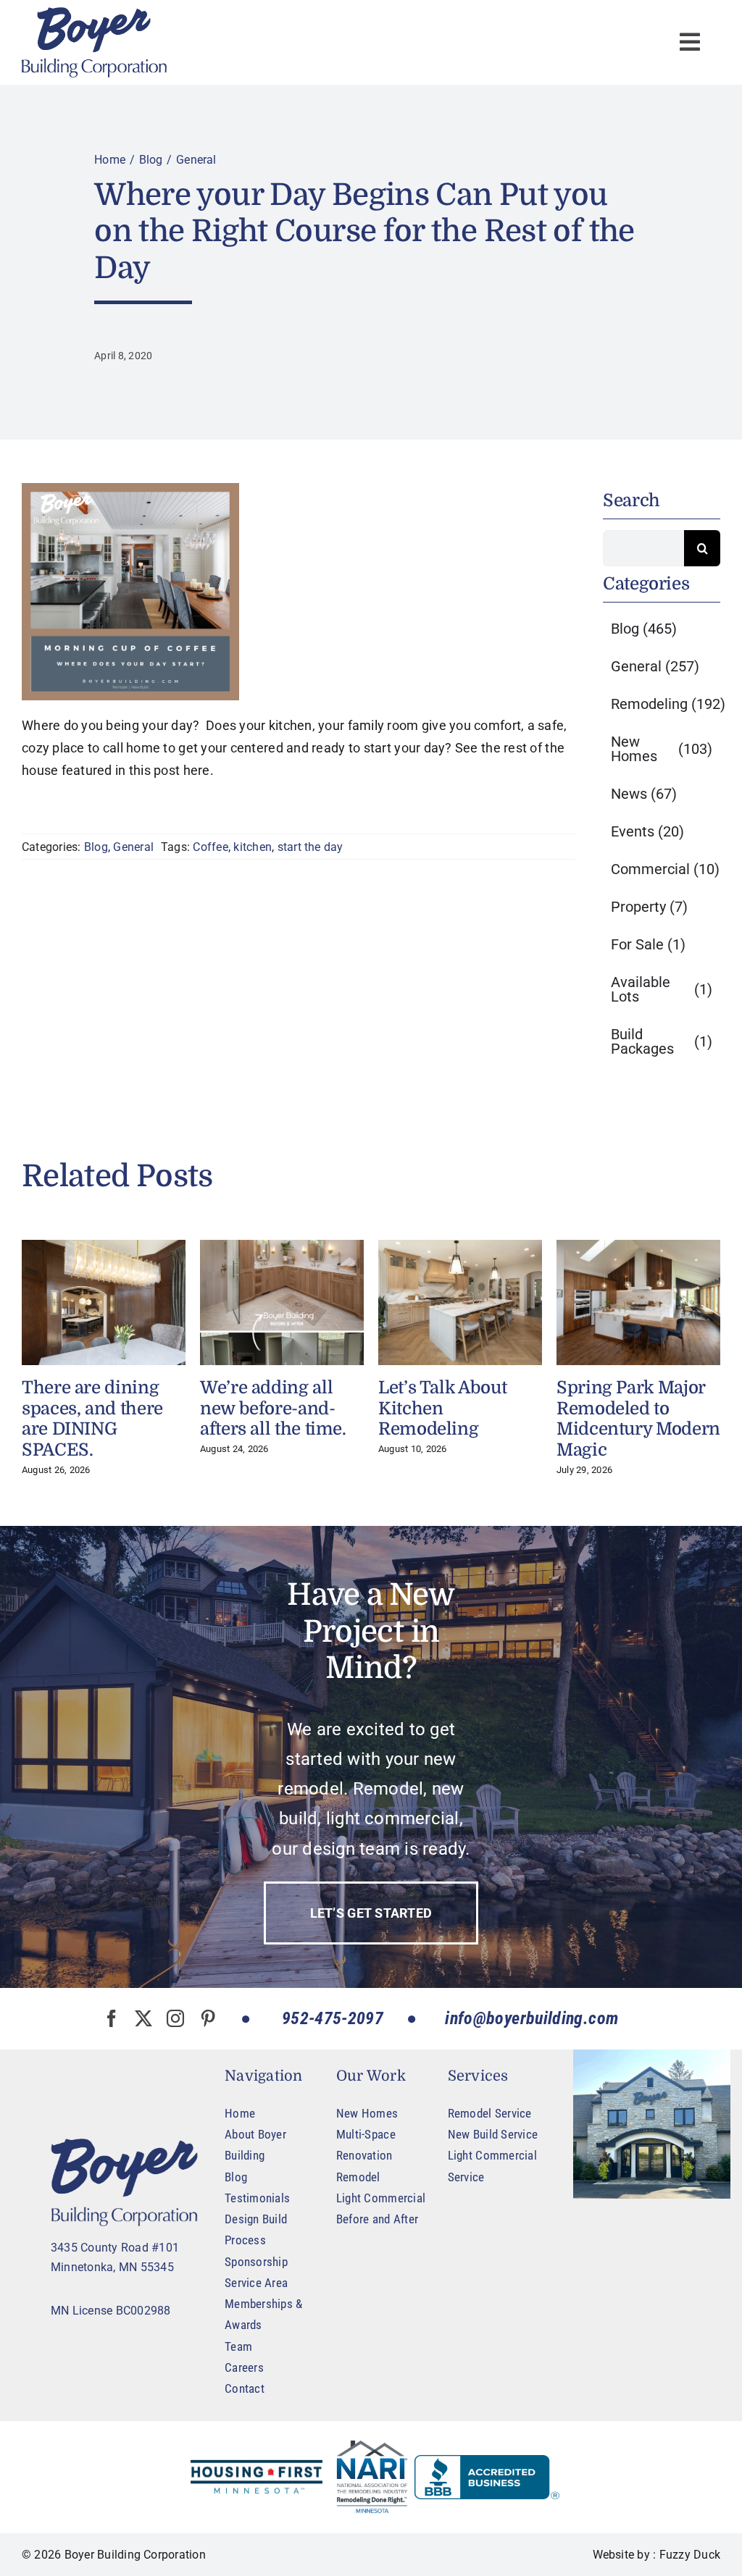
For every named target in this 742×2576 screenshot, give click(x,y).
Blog (96, 847)
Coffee (210, 847)
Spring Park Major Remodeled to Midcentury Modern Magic (638, 1419)
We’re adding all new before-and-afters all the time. (273, 1409)
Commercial (665, 869)
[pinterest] (208, 2018)
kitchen (253, 847)
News (644, 794)
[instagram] (175, 2018)
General (133, 847)
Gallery (104, 1303)
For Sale (648, 944)
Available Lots (662, 989)
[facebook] (112, 2018)
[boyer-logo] (94, 42)
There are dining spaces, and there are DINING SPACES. (92, 1419)
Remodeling (668, 704)
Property (649, 907)
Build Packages (662, 1041)
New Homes (662, 749)
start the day (310, 847)
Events (647, 831)
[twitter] (143, 2018)
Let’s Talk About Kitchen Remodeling (442, 1409)
